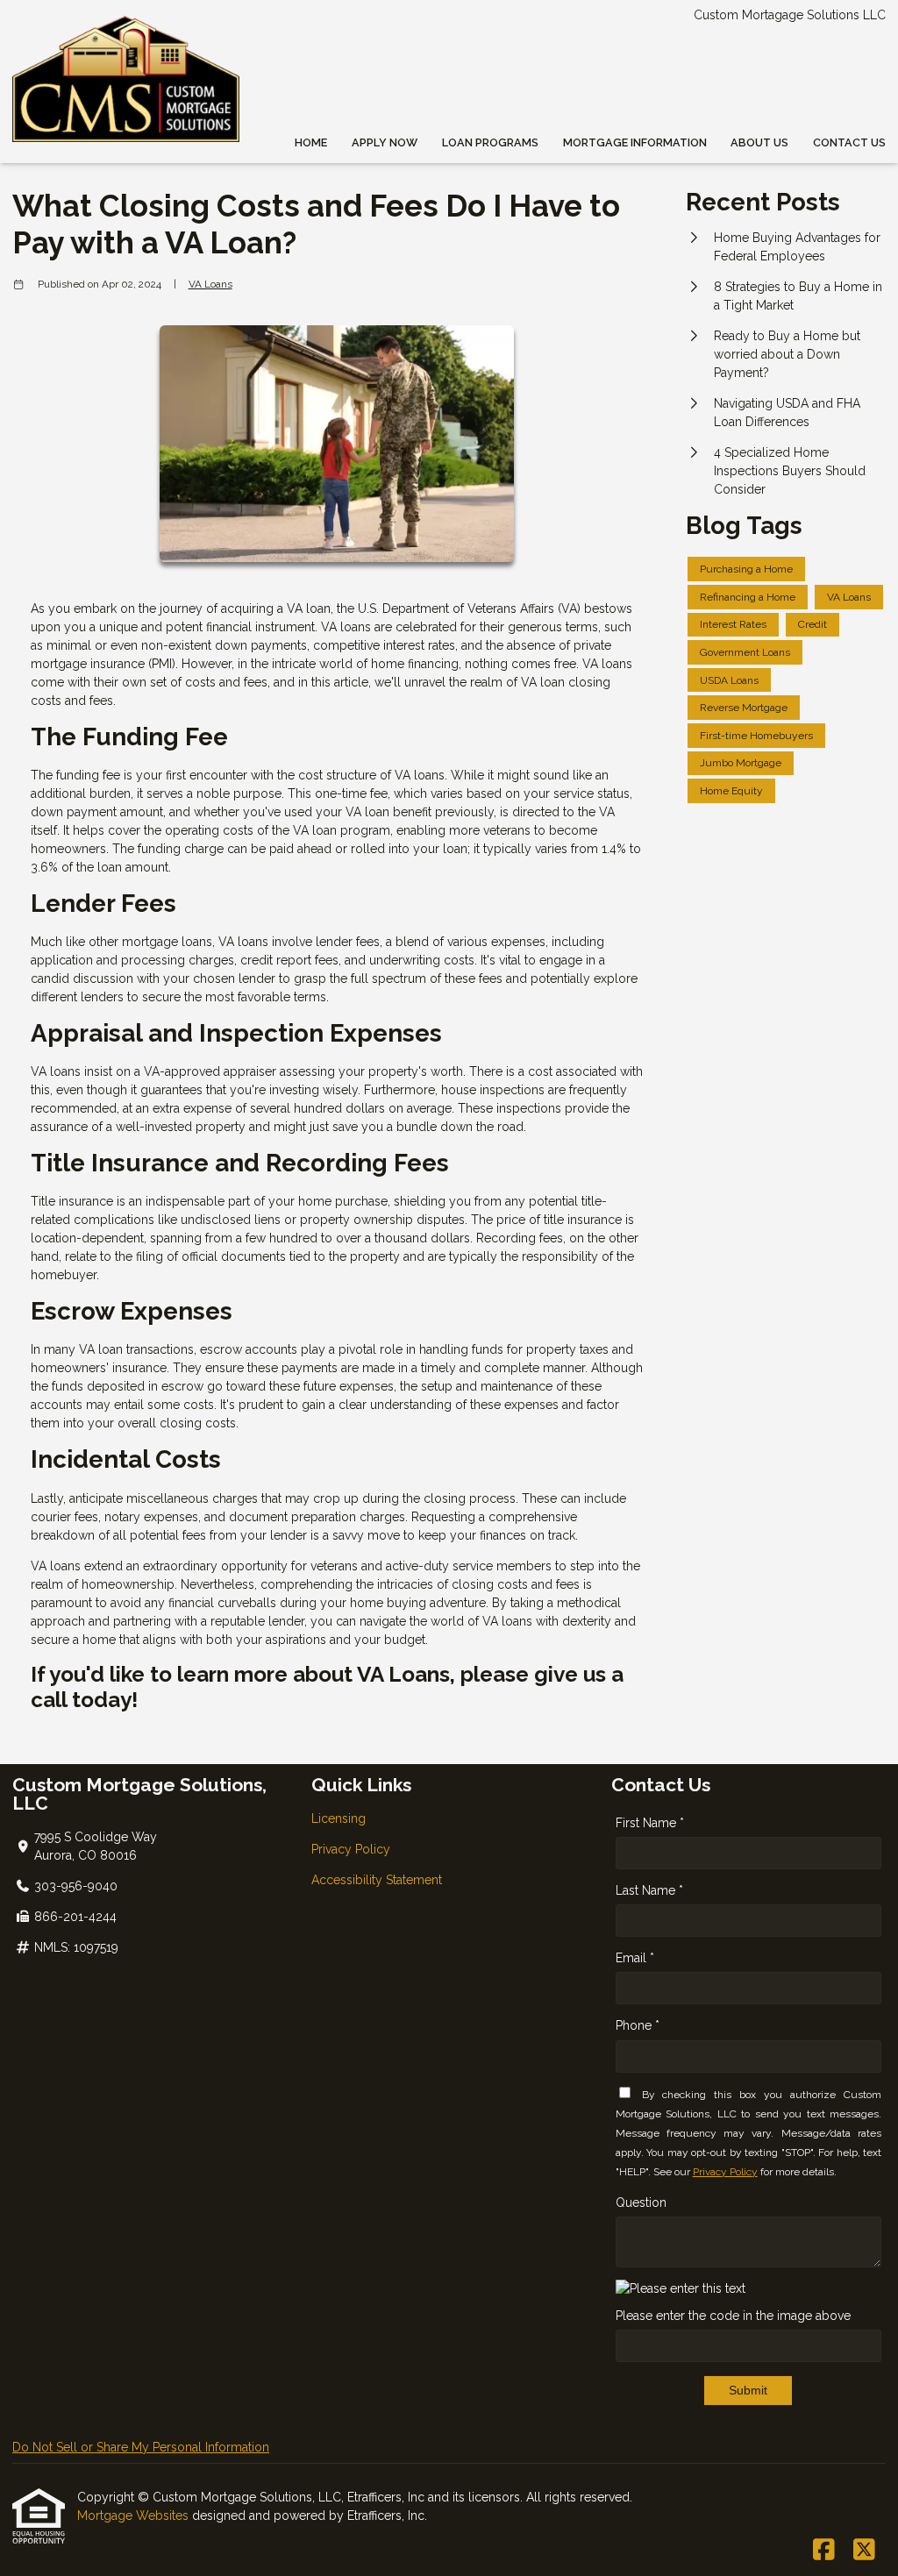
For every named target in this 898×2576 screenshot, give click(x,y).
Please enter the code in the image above (733, 2316)
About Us (759, 142)
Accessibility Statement (377, 1880)
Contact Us (849, 142)
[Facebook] (824, 2551)
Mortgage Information (635, 142)
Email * (635, 1958)
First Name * (650, 1823)
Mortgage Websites (135, 2516)
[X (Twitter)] (864, 2551)
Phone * (638, 2025)
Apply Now (385, 142)
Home (311, 142)
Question (641, 2202)
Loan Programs (490, 142)
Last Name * (649, 1890)
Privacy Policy (351, 1849)
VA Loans (210, 284)
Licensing (339, 1818)
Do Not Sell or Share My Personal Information (141, 2447)
